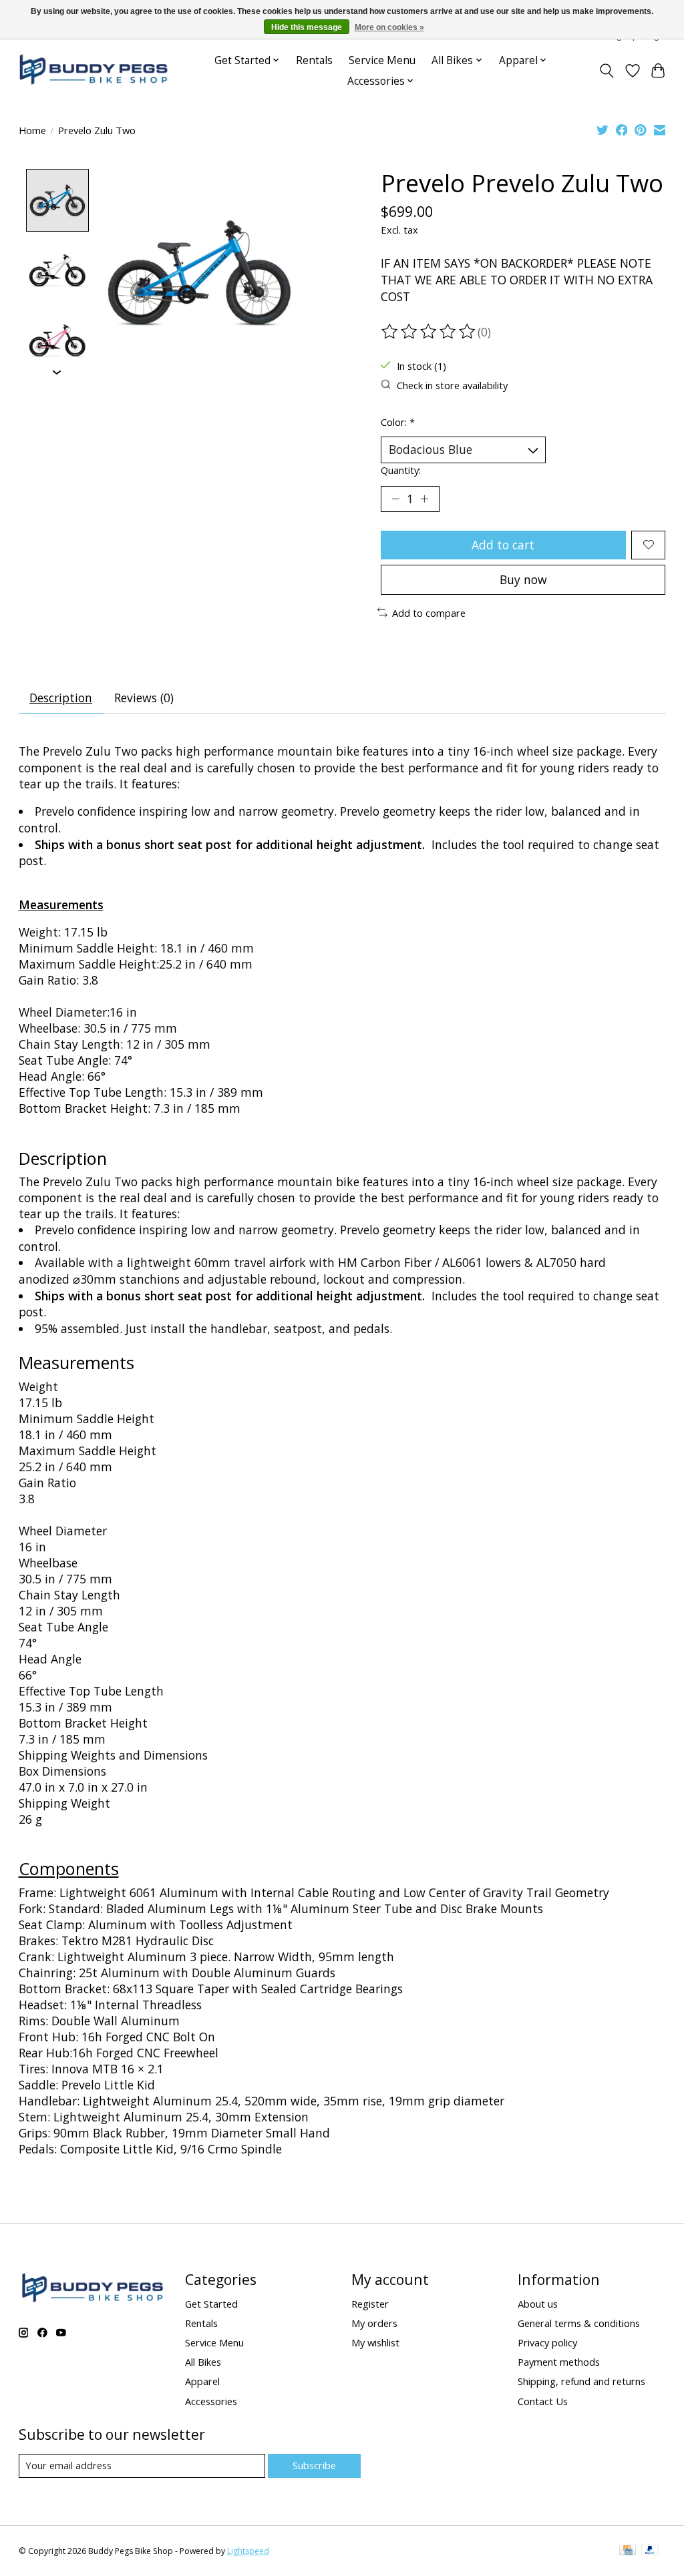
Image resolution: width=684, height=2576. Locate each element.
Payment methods (559, 2362)
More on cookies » (389, 27)
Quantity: (401, 470)
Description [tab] (61, 698)
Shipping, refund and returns (581, 2381)
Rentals (314, 60)
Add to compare (429, 613)
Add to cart (503, 545)
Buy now (523, 579)
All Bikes (203, 2362)
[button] (61, 905)
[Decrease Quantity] (395, 499)
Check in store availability (452, 385)
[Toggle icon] (606, 71)
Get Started (211, 2304)
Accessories (211, 2401)
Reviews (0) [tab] (144, 698)
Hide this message (307, 27)
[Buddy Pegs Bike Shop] (94, 70)
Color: (398, 422)
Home (32, 130)
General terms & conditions (579, 2323)
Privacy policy (547, 2342)
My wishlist (375, 2342)
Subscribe (314, 2465)
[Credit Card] (628, 2551)
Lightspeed (248, 2551)
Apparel (202, 2381)
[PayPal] (650, 2551)
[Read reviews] (430, 332)
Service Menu (382, 60)
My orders (374, 2323)
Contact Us (543, 2401)
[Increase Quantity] (424, 499)
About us (538, 2304)
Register (370, 2304)
